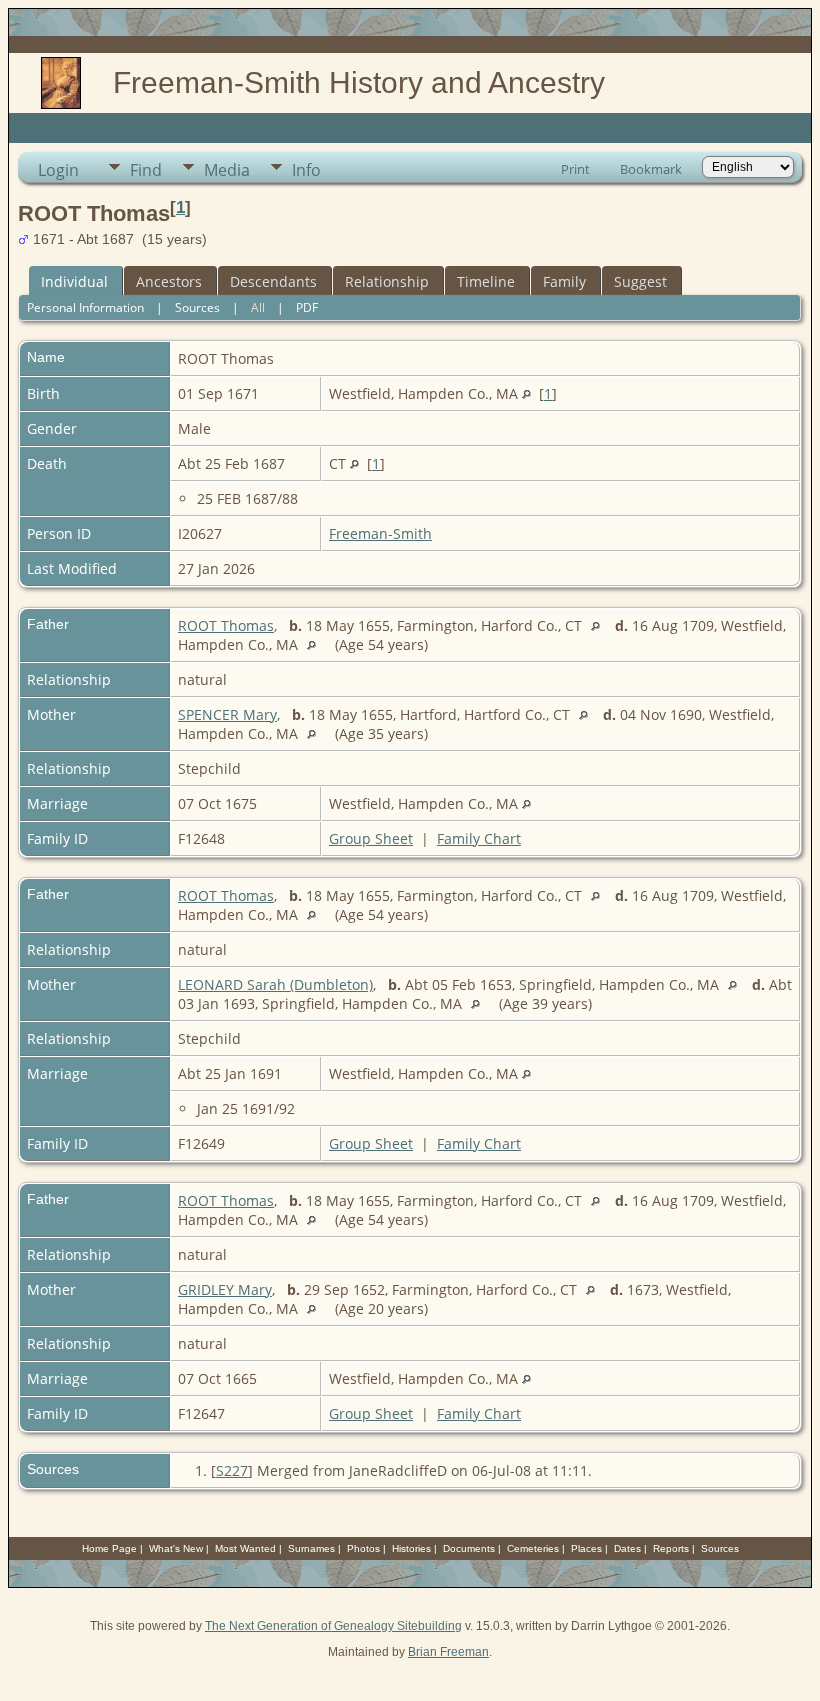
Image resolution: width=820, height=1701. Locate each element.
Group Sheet (371, 838)
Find (146, 170)
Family (564, 281)
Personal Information (85, 307)
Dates (627, 1548)
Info (306, 170)
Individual (74, 281)
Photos (363, 1548)
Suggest (640, 281)
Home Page (109, 1548)
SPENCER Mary (227, 714)
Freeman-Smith (380, 533)
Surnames (311, 1548)
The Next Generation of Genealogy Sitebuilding (333, 1626)
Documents (469, 1548)
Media (227, 170)
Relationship (387, 281)
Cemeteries (533, 1548)
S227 (232, 1470)
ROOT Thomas (226, 625)
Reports (671, 1548)
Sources (197, 307)
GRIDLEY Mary (225, 1289)
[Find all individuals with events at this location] (526, 393)
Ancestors (169, 281)
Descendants (273, 281)
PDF (307, 307)
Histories (411, 1548)
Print (575, 169)
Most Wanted (245, 1548)
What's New (176, 1548)
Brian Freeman (448, 1652)
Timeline (486, 281)
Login (58, 170)
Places (586, 1548)
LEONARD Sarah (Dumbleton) (275, 984)
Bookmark (651, 169)
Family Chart (479, 838)
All (258, 307)
